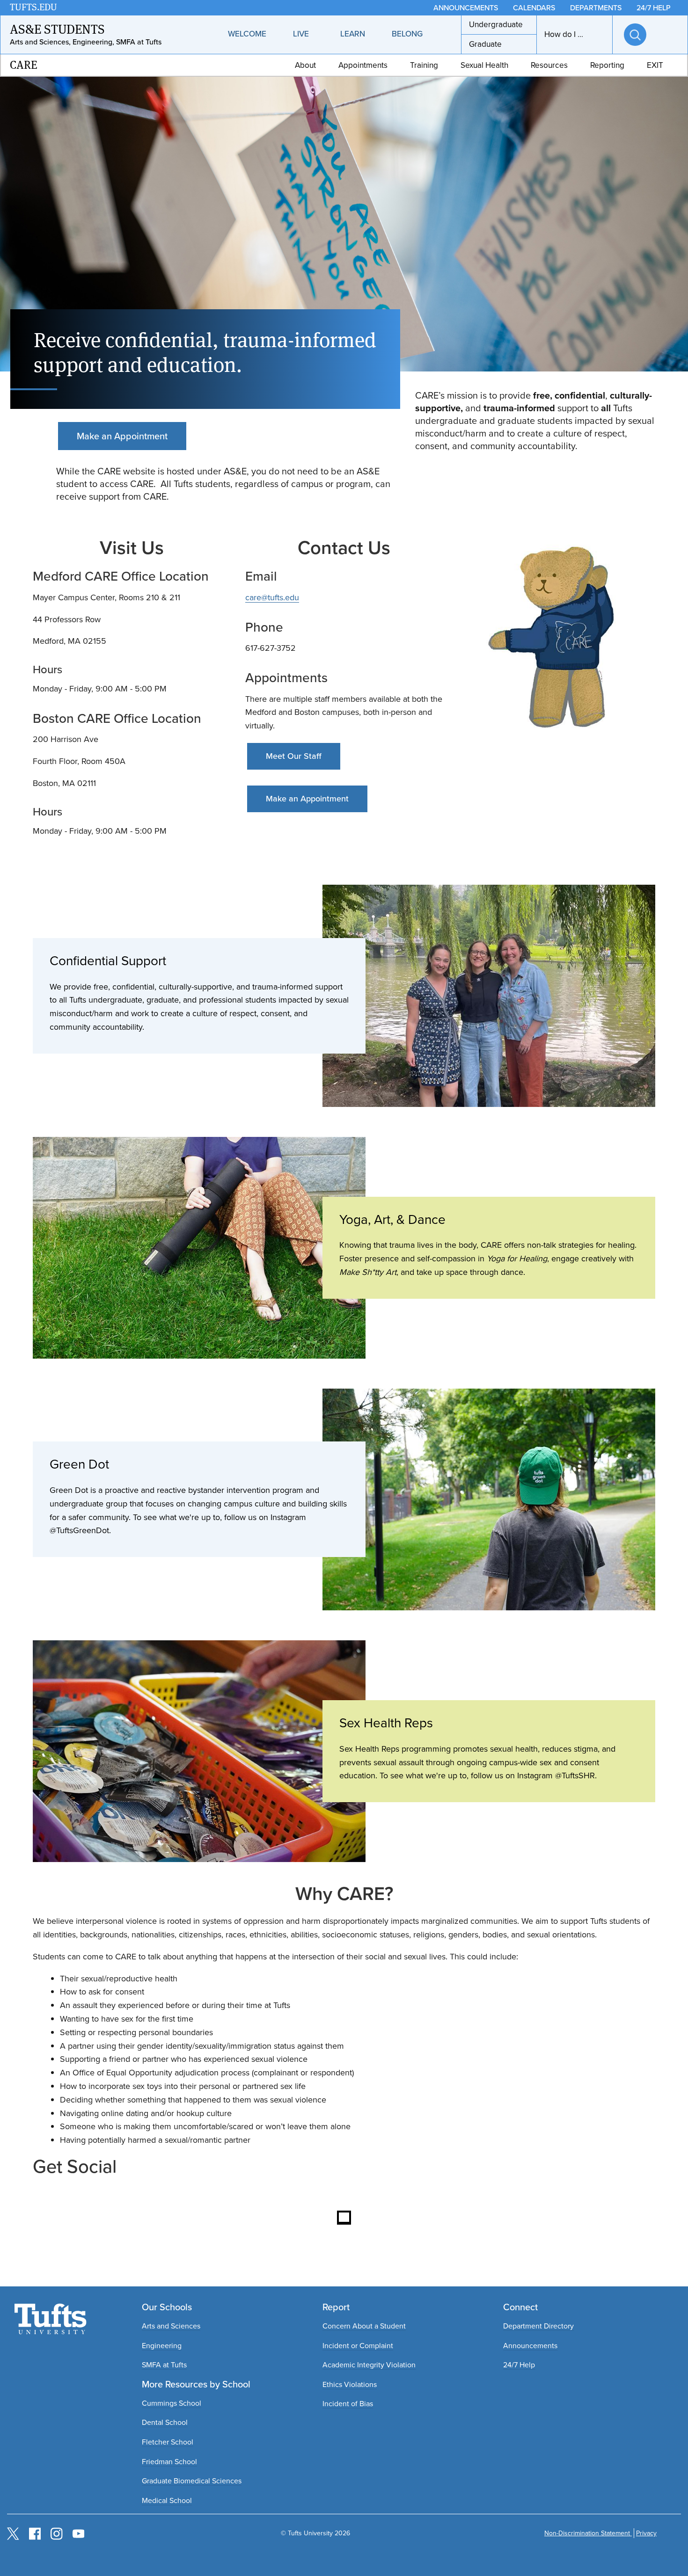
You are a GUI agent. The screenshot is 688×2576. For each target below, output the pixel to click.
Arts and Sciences (171, 2326)
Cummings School (172, 2403)
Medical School (167, 2500)
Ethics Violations (350, 2384)
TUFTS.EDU (33, 7)
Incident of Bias (348, 2404)
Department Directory (538, 2326)
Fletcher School (168, 2442)
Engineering (162, 2346)
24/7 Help (519, 2365)
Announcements (530, 2346)
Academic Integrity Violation (369, 2365)
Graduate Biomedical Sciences (192, 2481)
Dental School (165, 2422)
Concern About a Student (364, 2326)
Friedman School (169, 2462)
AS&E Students (57, 29)
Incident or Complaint (358, 2346)
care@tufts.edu (272, 597)
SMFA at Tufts (164, 2365)
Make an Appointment (122, 436)
